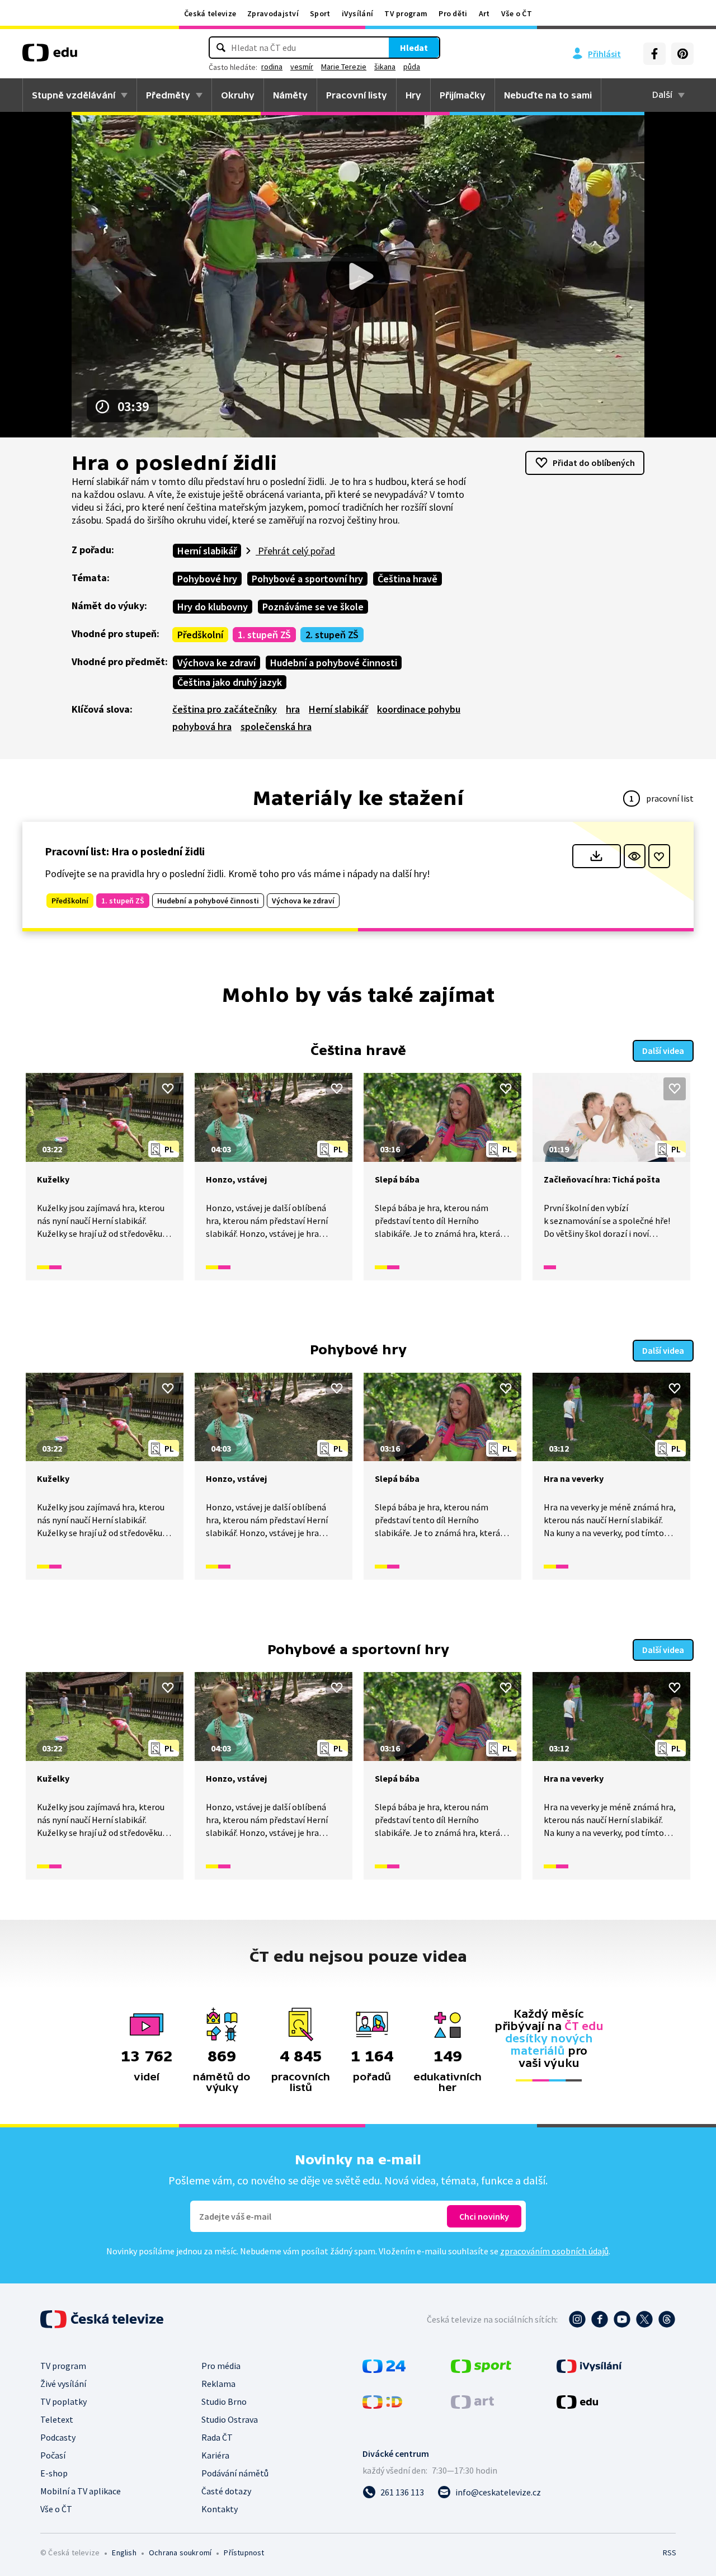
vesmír (302, 67)
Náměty (290, 95)
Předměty (168, 95)
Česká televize (210, 13)
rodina (272, 67)
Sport (320, 13)
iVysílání (358, 13)
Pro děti (453, 13)
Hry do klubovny (213, 607)
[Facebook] (654, 54)
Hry (413, 95)
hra (293, 709)
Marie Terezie (344, 67)
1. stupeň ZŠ (264, 635)
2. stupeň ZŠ (332, 635)
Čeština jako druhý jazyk (230, 682)
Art (484, 13)
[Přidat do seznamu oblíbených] (659, 856)
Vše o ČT (517, 13)
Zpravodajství (273, 13)
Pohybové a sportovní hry (307, 579)
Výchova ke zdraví (216, 663)
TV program (406, 13)
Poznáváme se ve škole (313, 607)
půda (412, 67)
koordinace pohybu (419, 709)
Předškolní (200, 635)
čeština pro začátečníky (225, 709)
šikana (385, 67)
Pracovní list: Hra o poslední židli (125, 851)
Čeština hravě (408, 579)
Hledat (414, 48)
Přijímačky (463, 95)
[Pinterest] (682, 54)
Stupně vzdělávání (74, 95)
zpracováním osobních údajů (554, 2251)
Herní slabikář (207, 551)
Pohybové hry (207, 579)
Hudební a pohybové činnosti (334, 663)
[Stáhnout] (597, 856)
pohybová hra (202, 726)
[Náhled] (635, 856)
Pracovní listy (357, 95)
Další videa (663, 1051)
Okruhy (238, 95)
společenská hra (276, 726)
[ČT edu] (50, 56)
